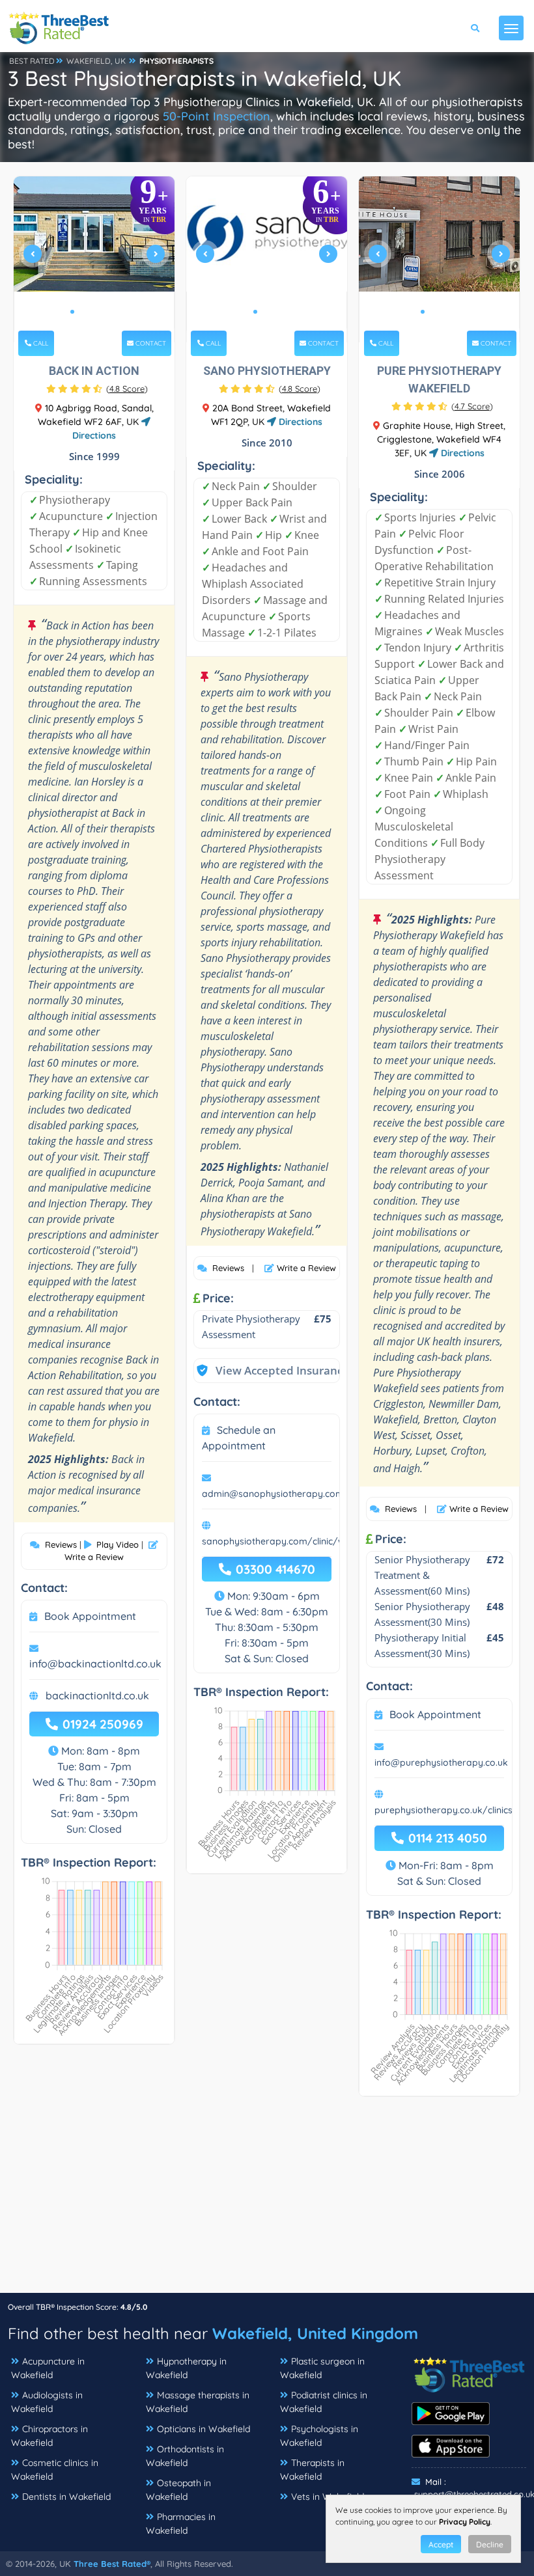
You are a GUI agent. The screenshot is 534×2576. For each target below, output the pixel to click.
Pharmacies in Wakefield (181, 2524)
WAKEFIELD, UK (96, 61)
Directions (299, 422)
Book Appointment (90, 1616)
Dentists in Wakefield (66, 2497)
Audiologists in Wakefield (47, 2402)
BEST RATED (32, 61)
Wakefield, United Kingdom (315, 2333)
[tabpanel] (94, 259)
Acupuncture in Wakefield (48, 2368)
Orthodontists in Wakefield (185, 2456)
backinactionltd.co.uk (97, 1695)
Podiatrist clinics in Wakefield (324, 2402)
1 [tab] (72, 312)
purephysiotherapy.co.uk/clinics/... (449, 1810)
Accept (441, 2544)
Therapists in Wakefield (312, 2470)
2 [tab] (83, 312)
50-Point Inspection (217, 116)
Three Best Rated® (112, 2564)
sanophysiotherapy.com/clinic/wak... (282, 1541)
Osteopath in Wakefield (178, 2490)
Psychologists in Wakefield (319, 2436)
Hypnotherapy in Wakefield (186, 2368)
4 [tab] (104, 312)
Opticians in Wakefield (204, 2429)
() (127, 389)
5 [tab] (114, 312)
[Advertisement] (267, 2201)
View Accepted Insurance (270, 1370)
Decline (490, 2544)
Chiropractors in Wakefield (49, 2436)
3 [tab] (93, 312)
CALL (40, 343)
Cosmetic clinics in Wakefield (55, 2470)
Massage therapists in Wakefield (198, 2402)
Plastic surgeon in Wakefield (322, 2368)
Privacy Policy (465, 2522)
